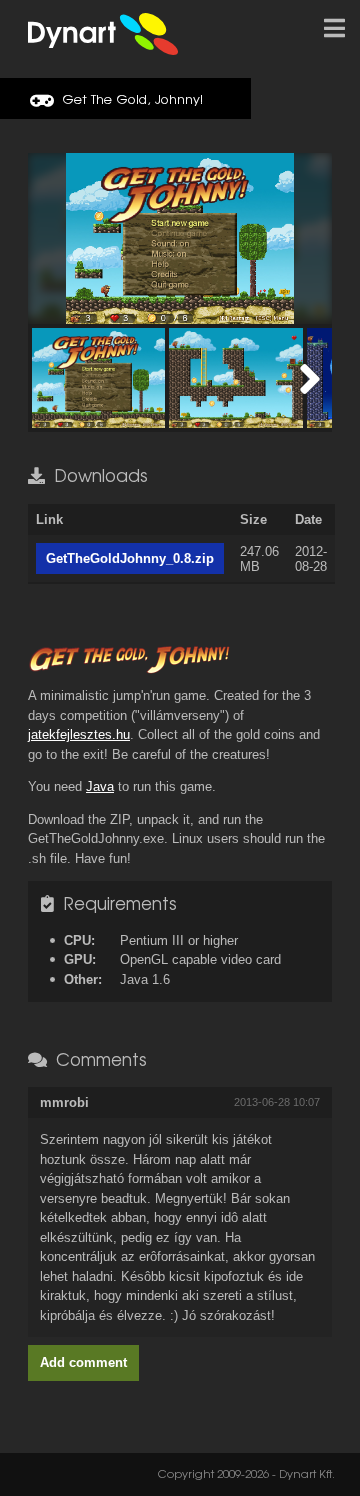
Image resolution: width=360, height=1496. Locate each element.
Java (100, 786)
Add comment (83, 1362)
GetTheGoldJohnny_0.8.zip (130, 558)
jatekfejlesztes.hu (79, 734)
